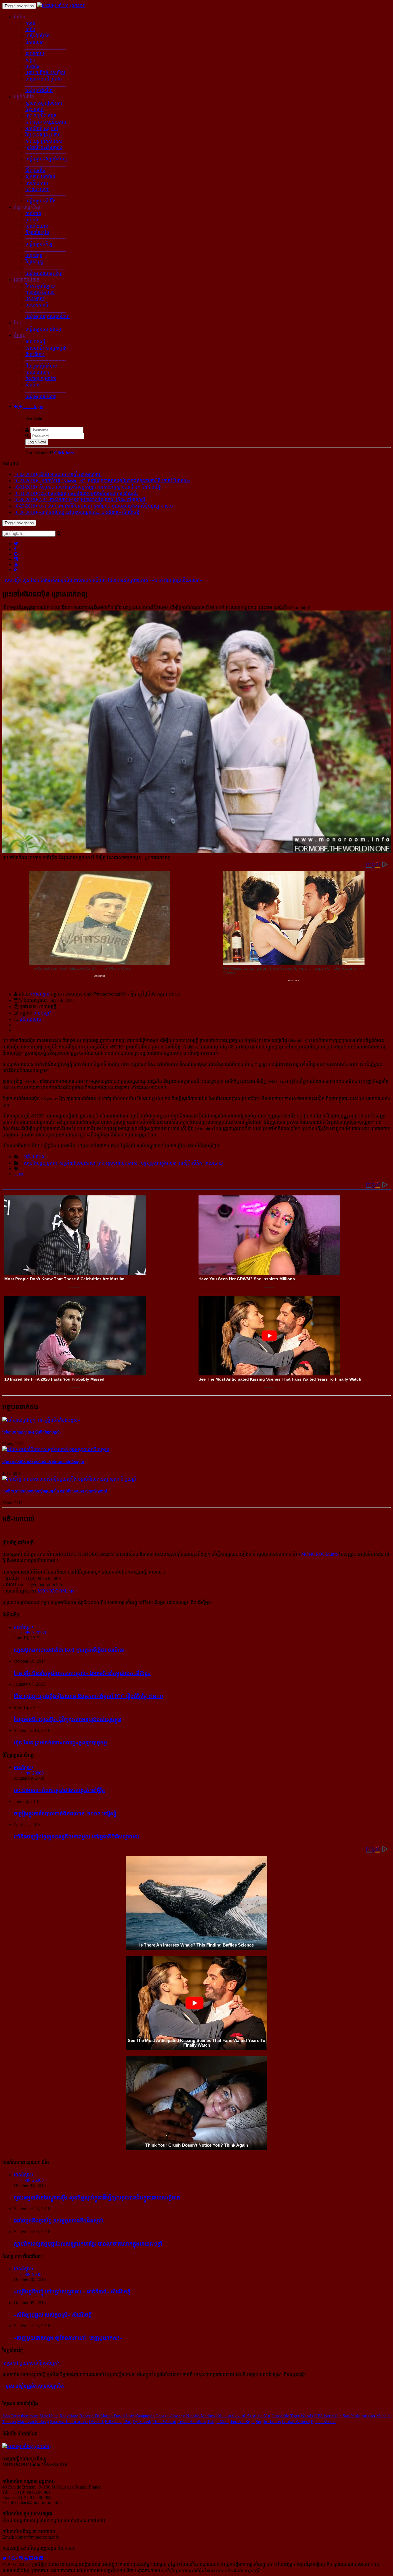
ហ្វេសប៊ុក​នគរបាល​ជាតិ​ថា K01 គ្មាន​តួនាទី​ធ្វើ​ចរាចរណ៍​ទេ (69, 1650)
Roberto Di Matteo (96, 2416)
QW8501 (96, 2422)
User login (33, 406)
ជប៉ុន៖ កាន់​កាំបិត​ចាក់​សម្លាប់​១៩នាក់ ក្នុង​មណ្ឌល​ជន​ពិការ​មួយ (43, 1462)
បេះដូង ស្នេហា (37, 189)
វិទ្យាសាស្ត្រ (34, 262)
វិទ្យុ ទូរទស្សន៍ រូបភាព (43, 135)
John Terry (11, 2416)
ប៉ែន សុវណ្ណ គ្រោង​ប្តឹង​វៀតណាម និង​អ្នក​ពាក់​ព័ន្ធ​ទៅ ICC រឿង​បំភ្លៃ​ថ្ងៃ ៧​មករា (88, 1696)
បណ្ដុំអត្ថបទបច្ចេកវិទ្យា (44, 273)
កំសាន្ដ (19, 335)
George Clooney (170, 2416)
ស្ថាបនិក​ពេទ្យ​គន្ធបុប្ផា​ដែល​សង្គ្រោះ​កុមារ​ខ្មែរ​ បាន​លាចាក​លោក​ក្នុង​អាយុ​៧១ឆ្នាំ (88, 2244)
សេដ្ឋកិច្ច (33, 66)
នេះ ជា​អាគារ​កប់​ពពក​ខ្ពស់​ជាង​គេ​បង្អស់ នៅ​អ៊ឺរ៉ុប (59, 1790)
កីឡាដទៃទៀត (37, 232)
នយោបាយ (35, 54)
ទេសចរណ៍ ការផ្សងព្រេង (46, 348)
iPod (127, 2422)
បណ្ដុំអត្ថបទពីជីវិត (40, 201)
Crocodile (280, 2416)
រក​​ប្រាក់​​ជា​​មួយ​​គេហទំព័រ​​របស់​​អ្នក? (31, 2363)
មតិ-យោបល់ (30, 1019)
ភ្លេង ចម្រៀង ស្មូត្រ (41, 116)
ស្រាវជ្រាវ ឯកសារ (40, 292)
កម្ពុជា (30, 23)
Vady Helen (49, 2416)
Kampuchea (145, 2416)
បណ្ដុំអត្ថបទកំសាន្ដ (41, 396)
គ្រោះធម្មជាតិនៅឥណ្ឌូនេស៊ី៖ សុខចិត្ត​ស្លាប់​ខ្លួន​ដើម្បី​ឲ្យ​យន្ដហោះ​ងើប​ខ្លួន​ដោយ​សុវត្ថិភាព (97, 2197)
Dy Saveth (142, 2422)
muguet (368, 2416)
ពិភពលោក (35, 42)
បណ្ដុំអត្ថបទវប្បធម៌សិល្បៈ (47, 159)
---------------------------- (45, 48)
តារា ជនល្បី (35, 342)
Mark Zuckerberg (33, 2421)
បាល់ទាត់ (33, 214)
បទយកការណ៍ (38, 305)
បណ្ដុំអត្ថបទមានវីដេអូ (43, 329)
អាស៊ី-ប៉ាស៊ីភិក (38, 36)
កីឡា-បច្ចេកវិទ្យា (27, 207)
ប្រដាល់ (32, 220)
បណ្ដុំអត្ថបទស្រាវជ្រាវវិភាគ (47, 316)
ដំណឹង (20, 17)
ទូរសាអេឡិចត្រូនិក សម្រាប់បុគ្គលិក (35, 2386)
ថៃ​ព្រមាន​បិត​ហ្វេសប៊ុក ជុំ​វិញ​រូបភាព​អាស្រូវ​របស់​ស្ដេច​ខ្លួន (68, 1719)
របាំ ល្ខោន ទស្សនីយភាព (46, 122)
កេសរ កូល (40, 994)
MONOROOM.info (320, 1554)
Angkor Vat (258, 2416)
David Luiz (124, 2416)
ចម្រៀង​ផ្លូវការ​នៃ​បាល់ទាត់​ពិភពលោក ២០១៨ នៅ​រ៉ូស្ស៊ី (65, 1814)
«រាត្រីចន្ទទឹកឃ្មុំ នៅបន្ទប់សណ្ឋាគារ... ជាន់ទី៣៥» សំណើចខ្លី (72, 2291)
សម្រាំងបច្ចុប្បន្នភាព (40, 1163)
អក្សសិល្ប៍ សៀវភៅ (42, 128)
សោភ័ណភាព (37, 183)
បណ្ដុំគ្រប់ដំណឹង (39, 90)
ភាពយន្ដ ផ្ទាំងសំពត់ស (44, 141)
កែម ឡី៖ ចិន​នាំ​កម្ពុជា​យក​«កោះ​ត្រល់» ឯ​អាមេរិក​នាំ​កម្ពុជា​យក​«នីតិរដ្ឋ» (82, 1673)
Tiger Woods (302, 2416)
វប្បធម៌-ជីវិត (24, 97)
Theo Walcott (164, 2422)
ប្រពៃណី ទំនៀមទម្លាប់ (44, 147)
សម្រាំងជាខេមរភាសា (77, 1163)
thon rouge (30, 2416)
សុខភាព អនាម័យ (40, 177)
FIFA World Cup (328, 2416)
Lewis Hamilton (192, 2422)
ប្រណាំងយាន (37, 226)
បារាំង (30, 29)
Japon (19, 1174)
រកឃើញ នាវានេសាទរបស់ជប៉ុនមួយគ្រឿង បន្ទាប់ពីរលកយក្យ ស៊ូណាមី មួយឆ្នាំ (55, 1491)
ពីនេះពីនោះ (35, 354)
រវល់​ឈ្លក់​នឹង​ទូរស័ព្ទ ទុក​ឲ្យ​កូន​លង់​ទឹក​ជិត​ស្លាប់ (59, 2220)
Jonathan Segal (243, 2422)
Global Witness (296, 2421)
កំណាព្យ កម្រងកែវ (41, 379)
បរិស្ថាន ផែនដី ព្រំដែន (44, 79)
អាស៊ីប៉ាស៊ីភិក (190, 1163)
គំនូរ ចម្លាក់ (35, 109)
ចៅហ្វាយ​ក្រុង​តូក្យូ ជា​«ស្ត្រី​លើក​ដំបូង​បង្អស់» (32, 1432)
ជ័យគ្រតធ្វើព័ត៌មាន (41, 366)
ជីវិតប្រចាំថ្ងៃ (35, 170)
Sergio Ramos (268, 2422)
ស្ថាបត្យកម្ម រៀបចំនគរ (44, 103)
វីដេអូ (18, 323)
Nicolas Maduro (201, 2416)
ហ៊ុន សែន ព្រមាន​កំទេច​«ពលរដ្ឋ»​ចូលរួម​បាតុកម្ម (60, 1742)
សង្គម (30, 60)
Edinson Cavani (231, 2416)
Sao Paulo (352, 2416)
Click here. (65, 453)
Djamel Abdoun (324, 2422)
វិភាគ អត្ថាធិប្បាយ (40, 286)
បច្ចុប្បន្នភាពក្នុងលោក (159, 1163)
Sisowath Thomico (69, 2421)
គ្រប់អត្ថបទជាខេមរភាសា (118, 1163)
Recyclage (69, 2416)
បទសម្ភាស (35, 299)
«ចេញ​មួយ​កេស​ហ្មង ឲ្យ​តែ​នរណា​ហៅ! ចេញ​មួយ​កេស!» (68, 2338)
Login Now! (37, 442)
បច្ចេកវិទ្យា (34, 256)
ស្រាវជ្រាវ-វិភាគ (27, 280)
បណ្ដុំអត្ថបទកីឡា (39, 244)
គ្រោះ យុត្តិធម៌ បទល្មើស (45, 73)
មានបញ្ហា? (42, 1013)
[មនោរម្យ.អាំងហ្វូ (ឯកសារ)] (61, 6)
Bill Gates (113, 2422)
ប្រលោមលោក (37, 372)
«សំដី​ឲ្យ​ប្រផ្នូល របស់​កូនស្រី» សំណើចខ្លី (53, 2315)
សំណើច (33, 385)
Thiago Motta (218, 2422)
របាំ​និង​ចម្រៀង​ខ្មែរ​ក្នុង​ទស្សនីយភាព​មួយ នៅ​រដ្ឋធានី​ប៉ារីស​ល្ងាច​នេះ (77, 1837)
